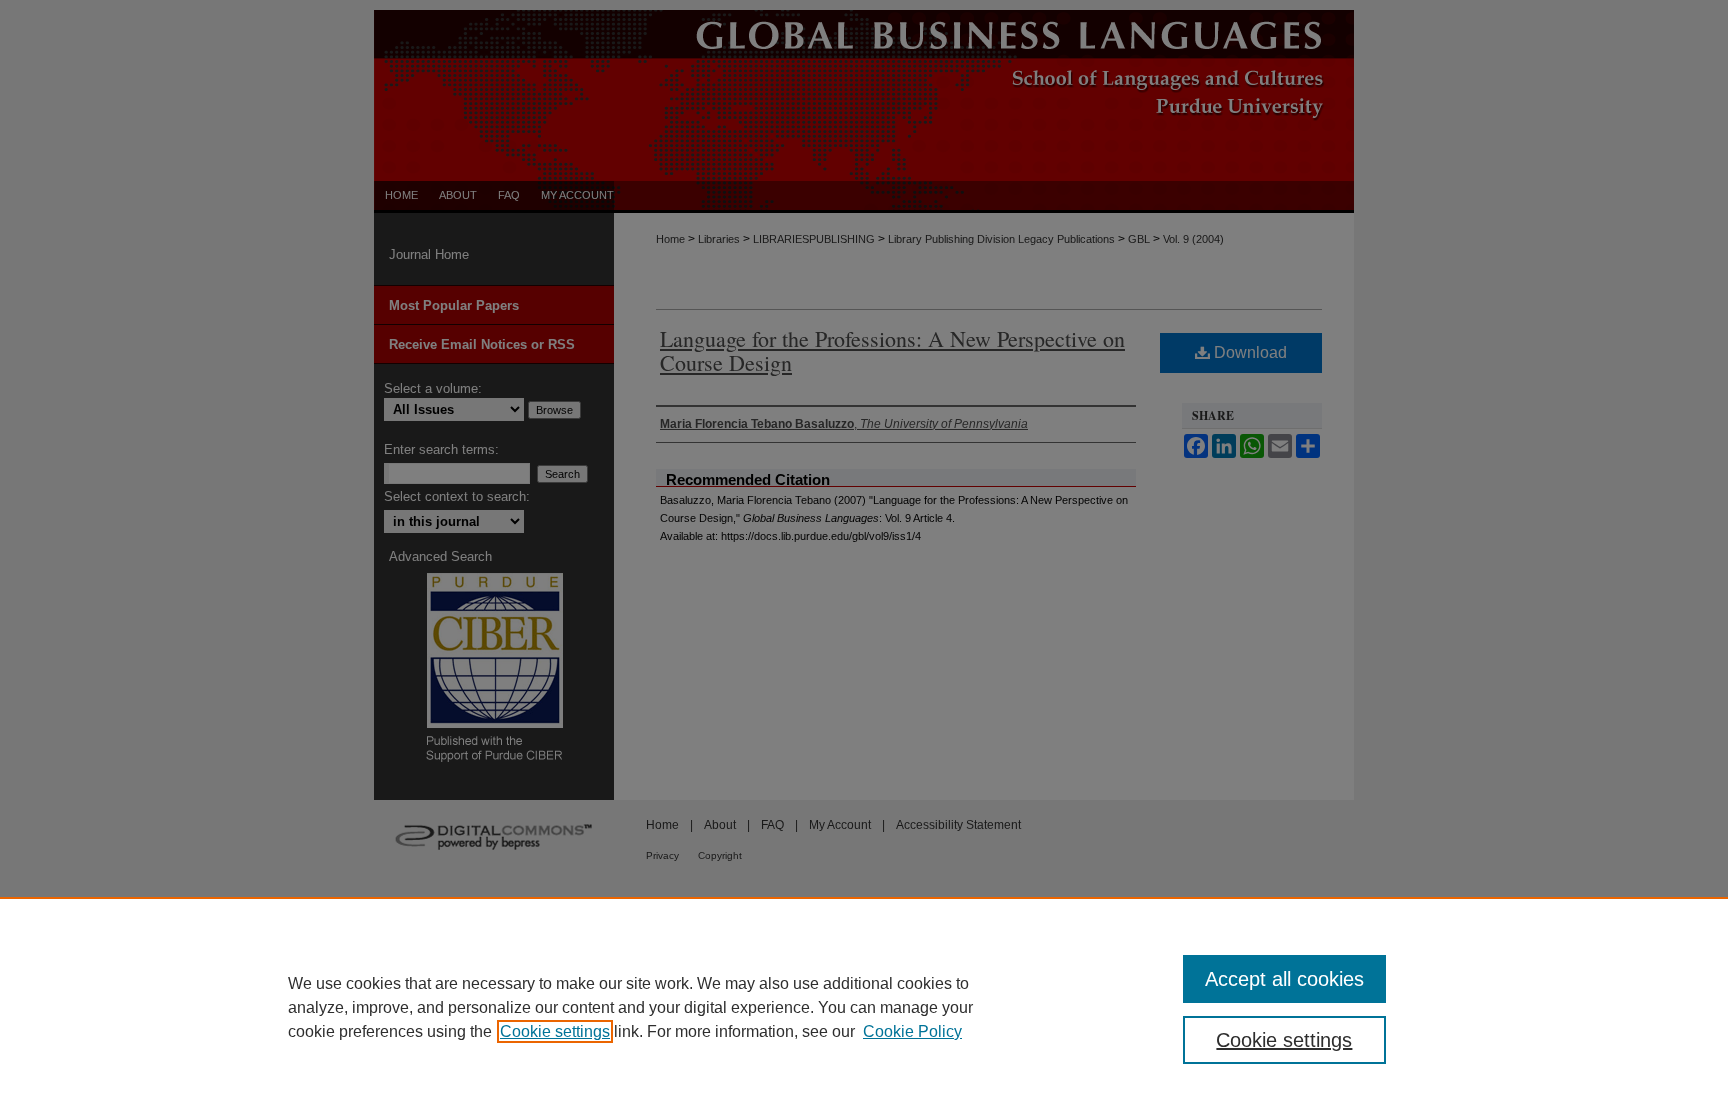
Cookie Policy (912, 1031)
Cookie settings (555, 1031)
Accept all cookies (1284, 979)
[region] (864, 1007)
